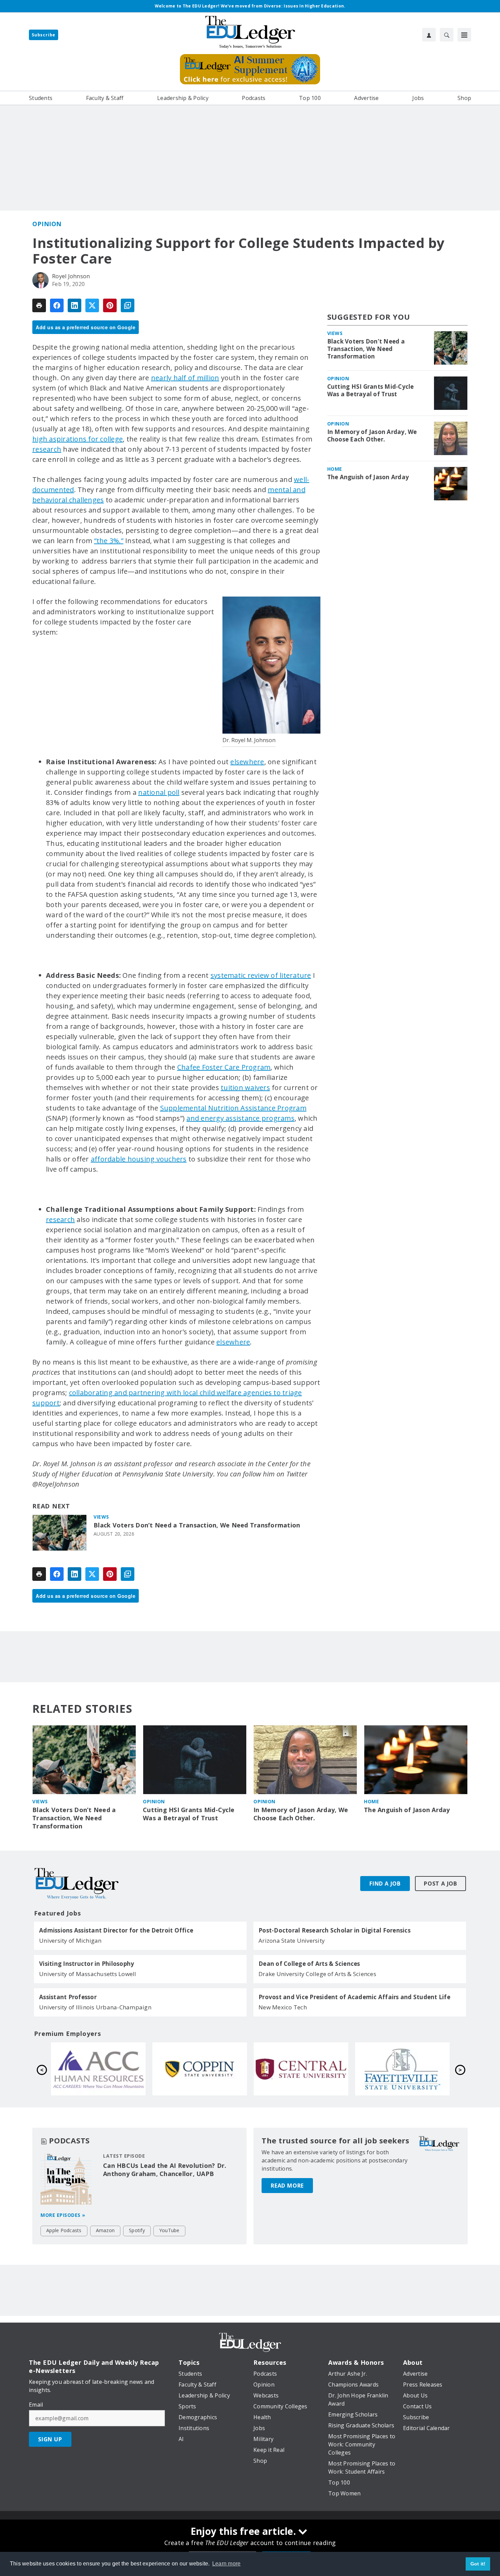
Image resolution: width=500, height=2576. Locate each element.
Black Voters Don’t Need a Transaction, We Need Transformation (197, 1525)
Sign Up (50, 2439)
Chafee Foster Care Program (224, 1067)
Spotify (137, 2230)
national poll (159, 792)
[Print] (39, 305)
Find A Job (385, 1884)
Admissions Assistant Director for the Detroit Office (116, 1930)
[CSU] (402, 2069)
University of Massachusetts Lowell (88, 1974)
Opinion (47, 224)
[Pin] (110, 305)
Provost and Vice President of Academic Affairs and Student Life (354, 1997)
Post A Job (440, 1884)
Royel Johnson (71, 276)
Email (36, 2405)
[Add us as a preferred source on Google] (128, 305)
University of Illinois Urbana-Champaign (95, 2007)
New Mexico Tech (283, 2007)
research (47, 449)
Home (335, 469)
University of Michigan (70, 1941)
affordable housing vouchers (139, 1159)
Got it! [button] (478, 2564)
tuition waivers (245, 1088)
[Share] (57, 305)
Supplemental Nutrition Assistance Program (233, 1108)
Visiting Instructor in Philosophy (87, 1964)
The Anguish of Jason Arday (368, 477)
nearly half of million (185, 378)
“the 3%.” (109, 541)
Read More (287, 2186)
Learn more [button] (227, 2564)
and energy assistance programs (240, 1118)
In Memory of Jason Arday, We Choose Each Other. (372, 436)
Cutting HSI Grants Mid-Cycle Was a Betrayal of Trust (371, 390)
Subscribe (44, 35)
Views (101, 1517)
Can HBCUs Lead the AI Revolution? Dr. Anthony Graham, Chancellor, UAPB (165, 2170)
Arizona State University (292, 1941)
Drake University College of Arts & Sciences (317, 1974)
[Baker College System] (200, 2069)
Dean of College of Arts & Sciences (309, 1964)
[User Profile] (429, 35)
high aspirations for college (78, 439)
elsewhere (247, 762)
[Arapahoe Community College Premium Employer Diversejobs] (301, 2069)
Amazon (105, 2230)
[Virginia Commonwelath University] (98, 2069)
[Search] (447, 35)
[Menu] (464, 35)
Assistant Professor (68, 1997)
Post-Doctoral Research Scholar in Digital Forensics (335, 1930)
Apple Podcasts (64, 2230)
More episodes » (63, 2215)
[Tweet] (92, 305)
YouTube (169, 2230)
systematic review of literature (261, 975)
